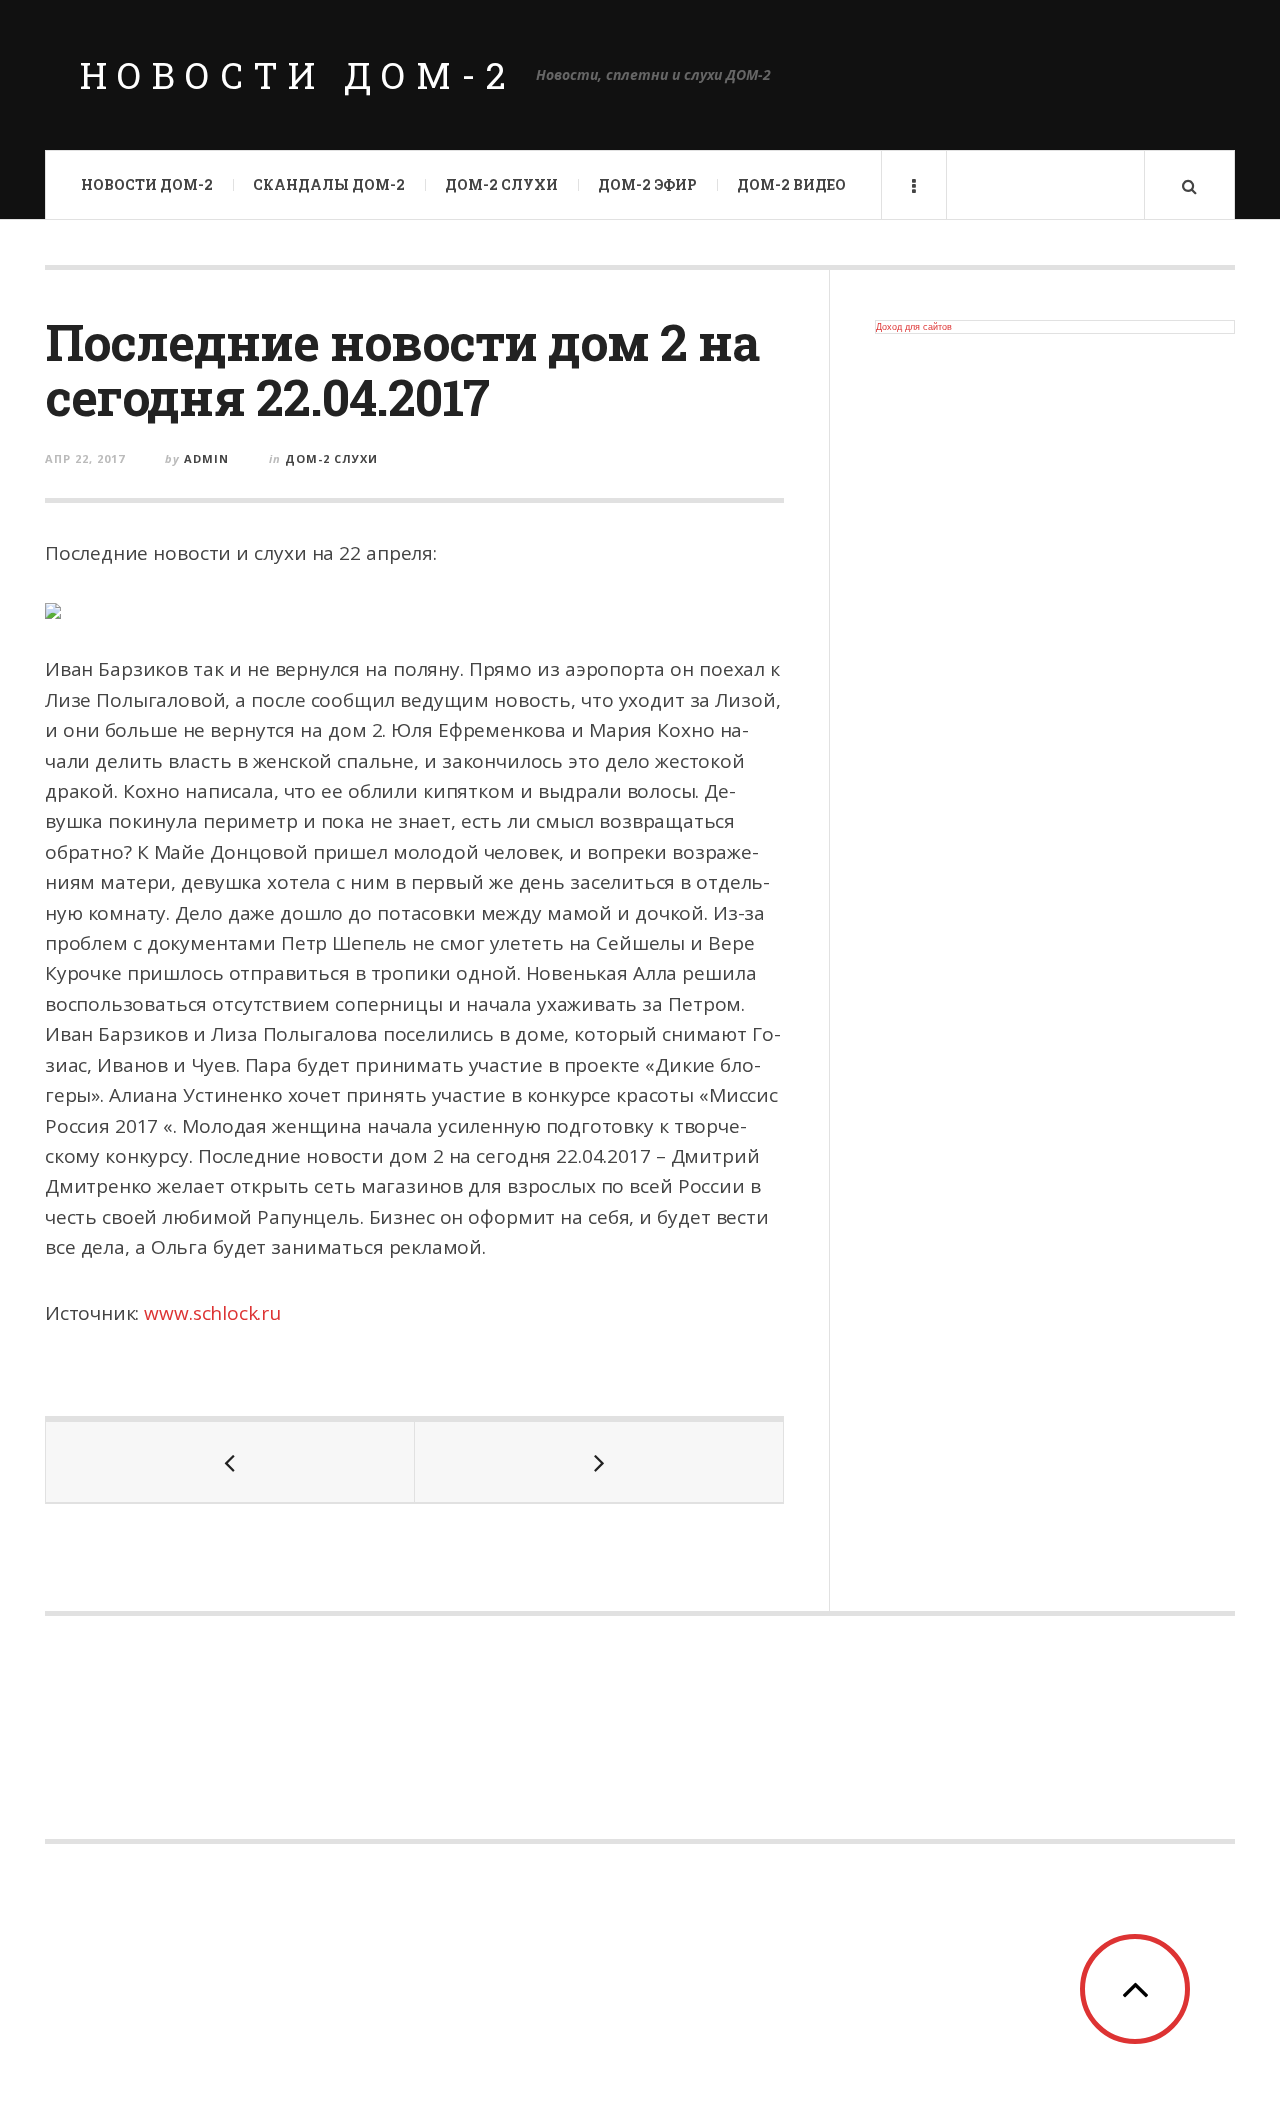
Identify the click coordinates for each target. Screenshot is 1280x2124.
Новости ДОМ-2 (298, 75)
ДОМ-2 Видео (791, 184)
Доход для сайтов (914, 327)
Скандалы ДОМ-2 (329, 184)
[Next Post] (599, 1462)
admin (206, 458)
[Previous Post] (230, 1462)
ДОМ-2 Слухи (501, 184)
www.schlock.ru (212, 1313)
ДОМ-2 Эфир (647, 184)
